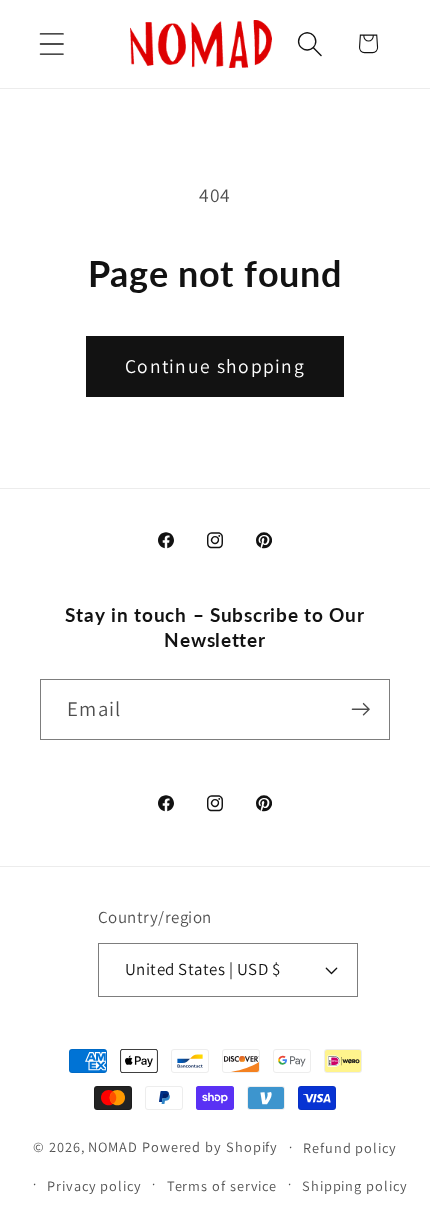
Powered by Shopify (210, 1146)
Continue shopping (215, 366)
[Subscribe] (360, 709)
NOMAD (113, 1146)
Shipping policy (355, 1185)
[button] (51, 43)
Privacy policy (94, 1185)
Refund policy (350, 1147)
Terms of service (222, 1185)
